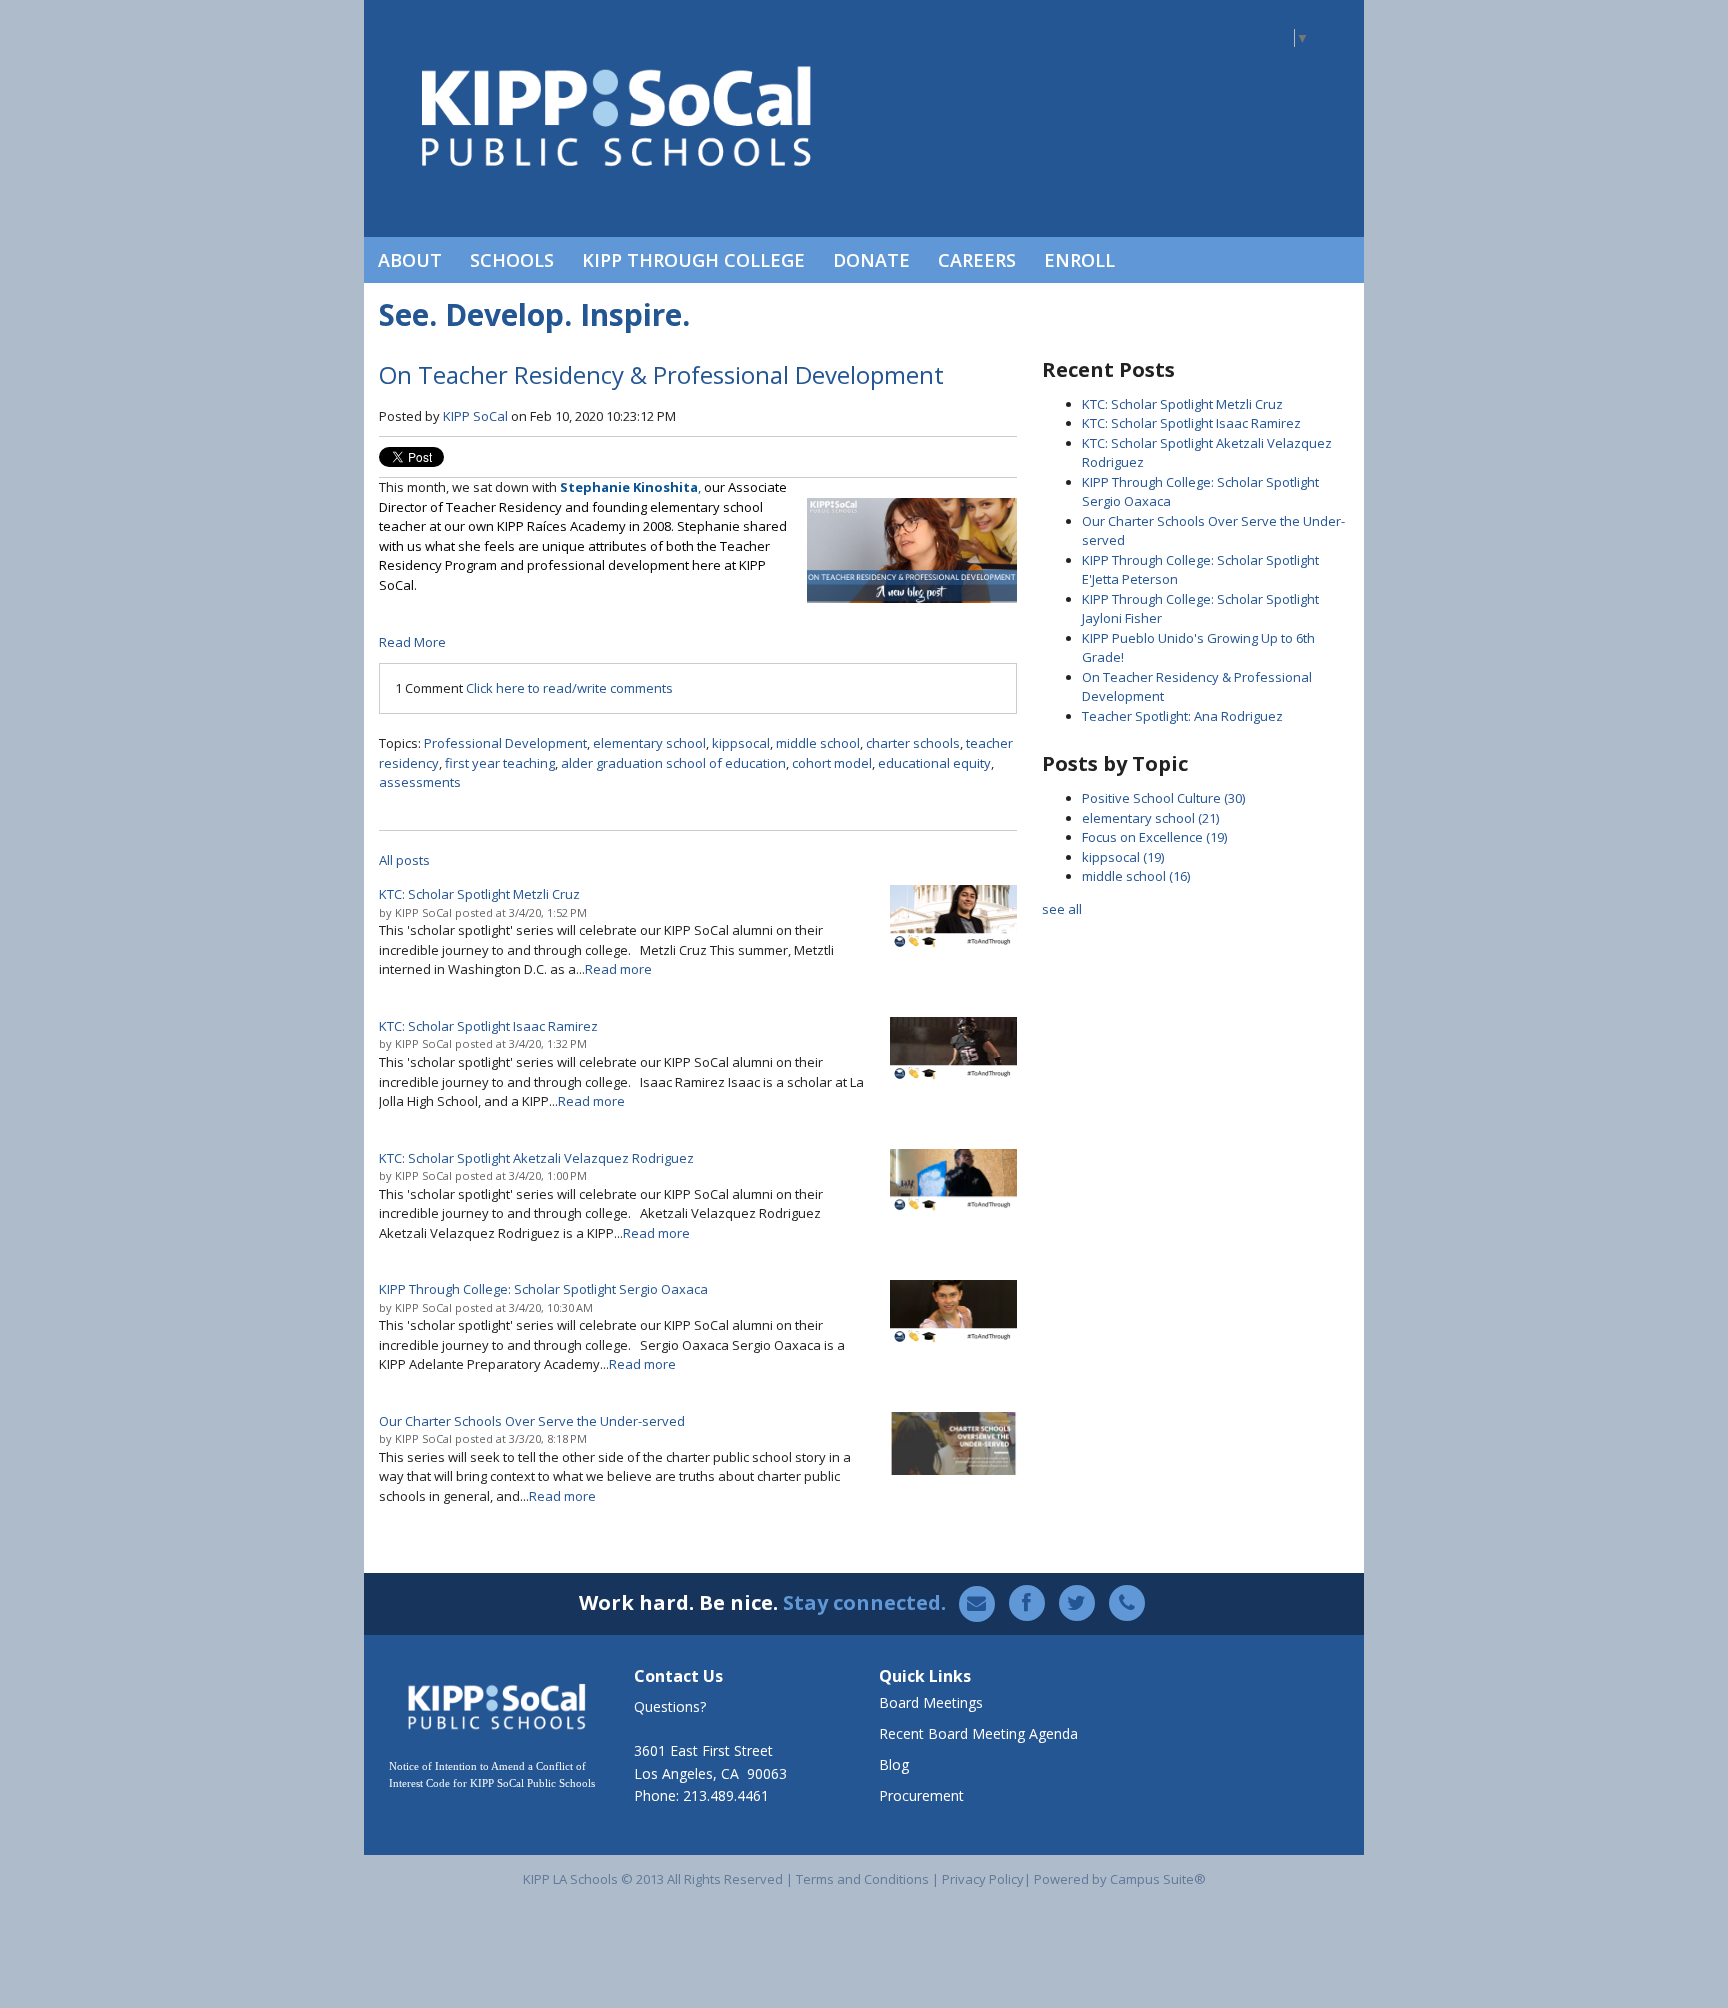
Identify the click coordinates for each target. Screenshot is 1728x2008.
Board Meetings (931, 1702)
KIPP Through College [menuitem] (693, 260)
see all (1062, 909)
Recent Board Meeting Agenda (978, 1733)
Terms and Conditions (862, 1879)
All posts (404, 860)
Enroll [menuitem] (1079, 260)
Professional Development (505, 743)
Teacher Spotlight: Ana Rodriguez (1182, 716)
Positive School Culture (1163, 798)
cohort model (832, 763)
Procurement (921, 1795)
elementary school (649, 743)
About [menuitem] (410, 260)
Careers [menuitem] (977, 260)
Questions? (670, 1706)
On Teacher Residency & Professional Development (661, 374)
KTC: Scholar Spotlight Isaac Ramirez (1191, 423)
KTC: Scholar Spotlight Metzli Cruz (1182, 404)
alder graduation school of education (673, 763)
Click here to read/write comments (569, 688)
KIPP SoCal (475, 416)
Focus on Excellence (1154, 837)
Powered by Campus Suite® (1120, 1879)
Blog (894, 1764)
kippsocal (741, 743)
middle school (818, 743)
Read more (618, 969)
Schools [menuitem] (512, 260)
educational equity (934, 763)
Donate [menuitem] (871, 260)
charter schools (913, 743)
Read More (412, 642)
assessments (420, 782)
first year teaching (500, 763)
